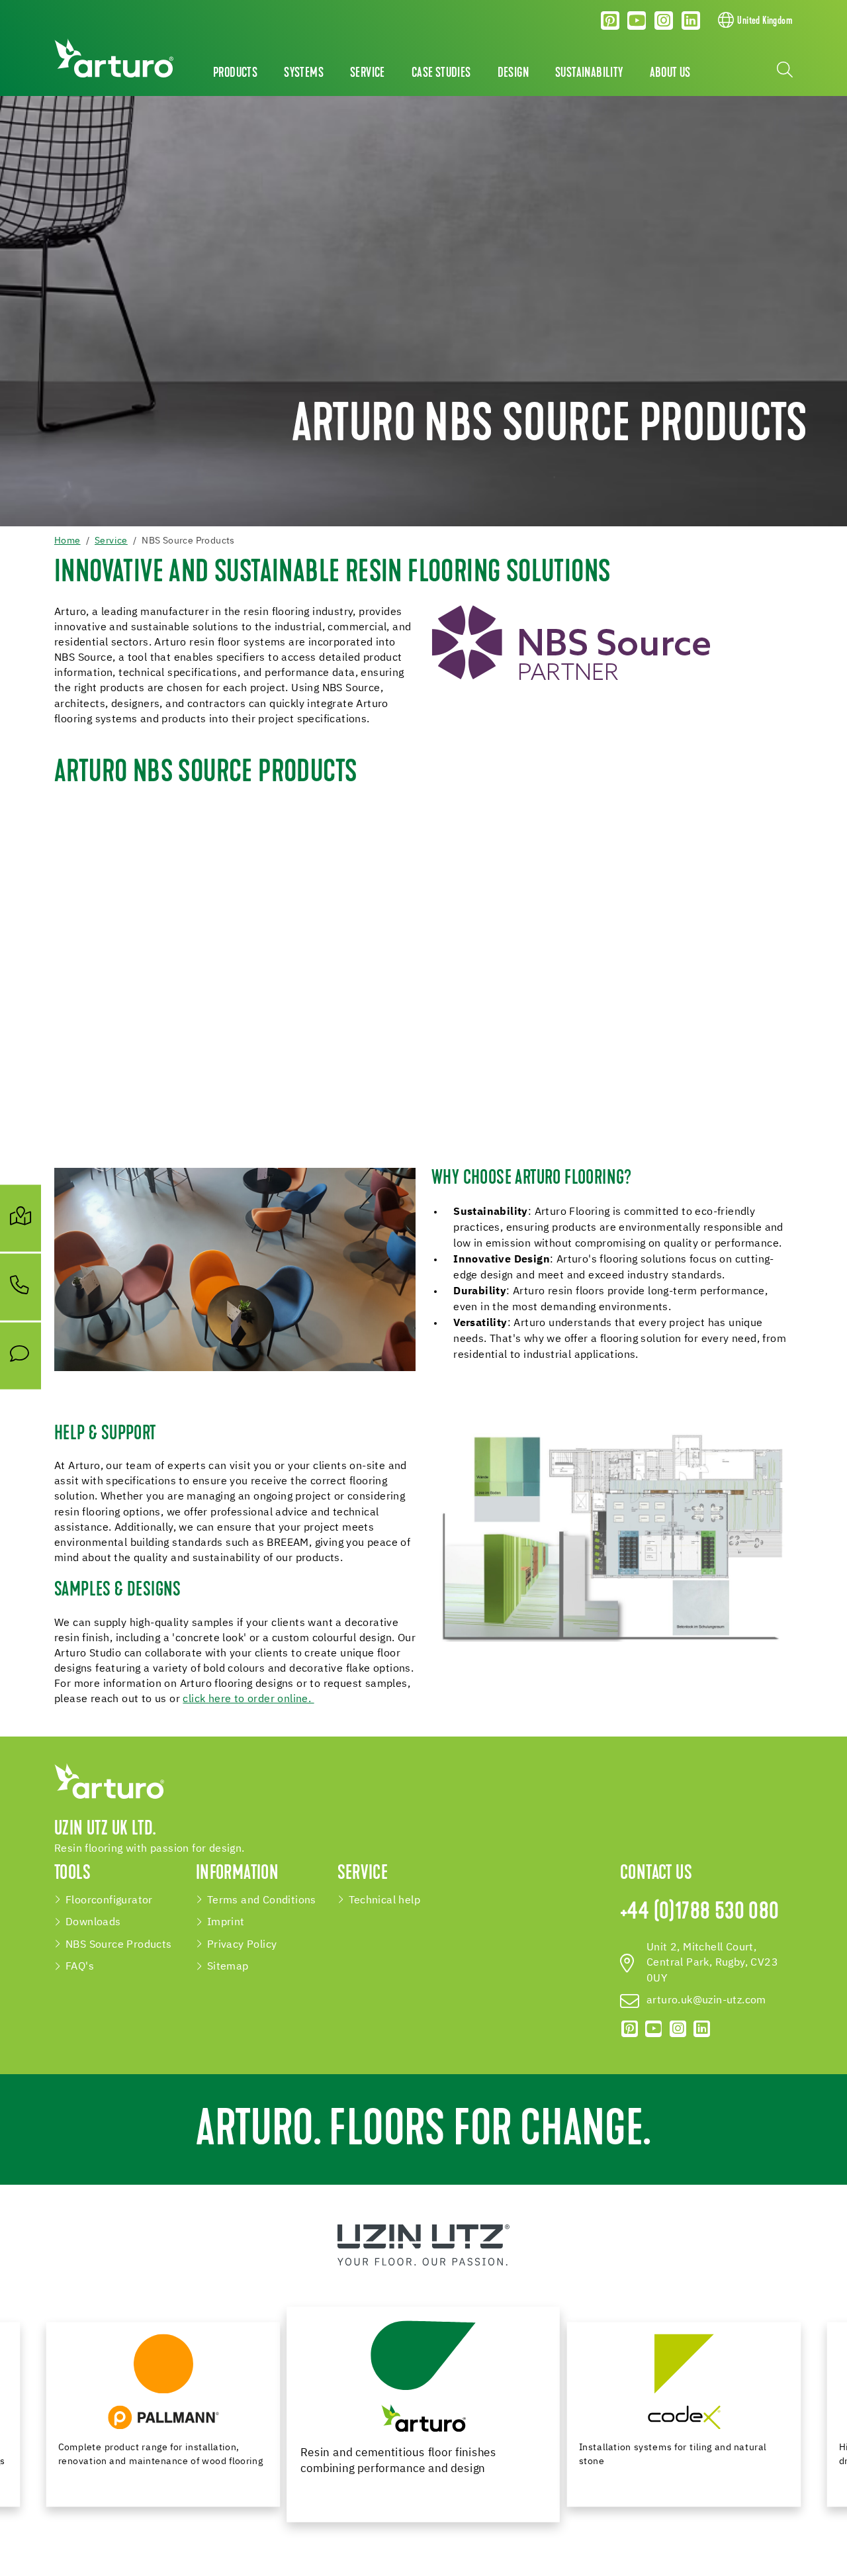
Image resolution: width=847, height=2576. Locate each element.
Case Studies (441, 73)
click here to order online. (248, 1699)
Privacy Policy (242, 1945)
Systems (304, 73)
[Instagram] (664, 21)
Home (67, 541)
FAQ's (80, 1967)
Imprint (226, 1922)
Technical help (385, 1900)
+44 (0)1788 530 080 (700, 1913)
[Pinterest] (610, 21)
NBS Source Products (119, 1945)
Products (235, 73)
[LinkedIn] (691, 21)
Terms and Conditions (262, 1900)
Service (368, 73)
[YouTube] (637, 21)
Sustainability (589, 73)
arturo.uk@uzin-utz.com (706, 2000)
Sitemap (228, 1967)
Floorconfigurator (109, 1900)
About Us (670, 73)
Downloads (93, 1922)
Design (513, 73)
